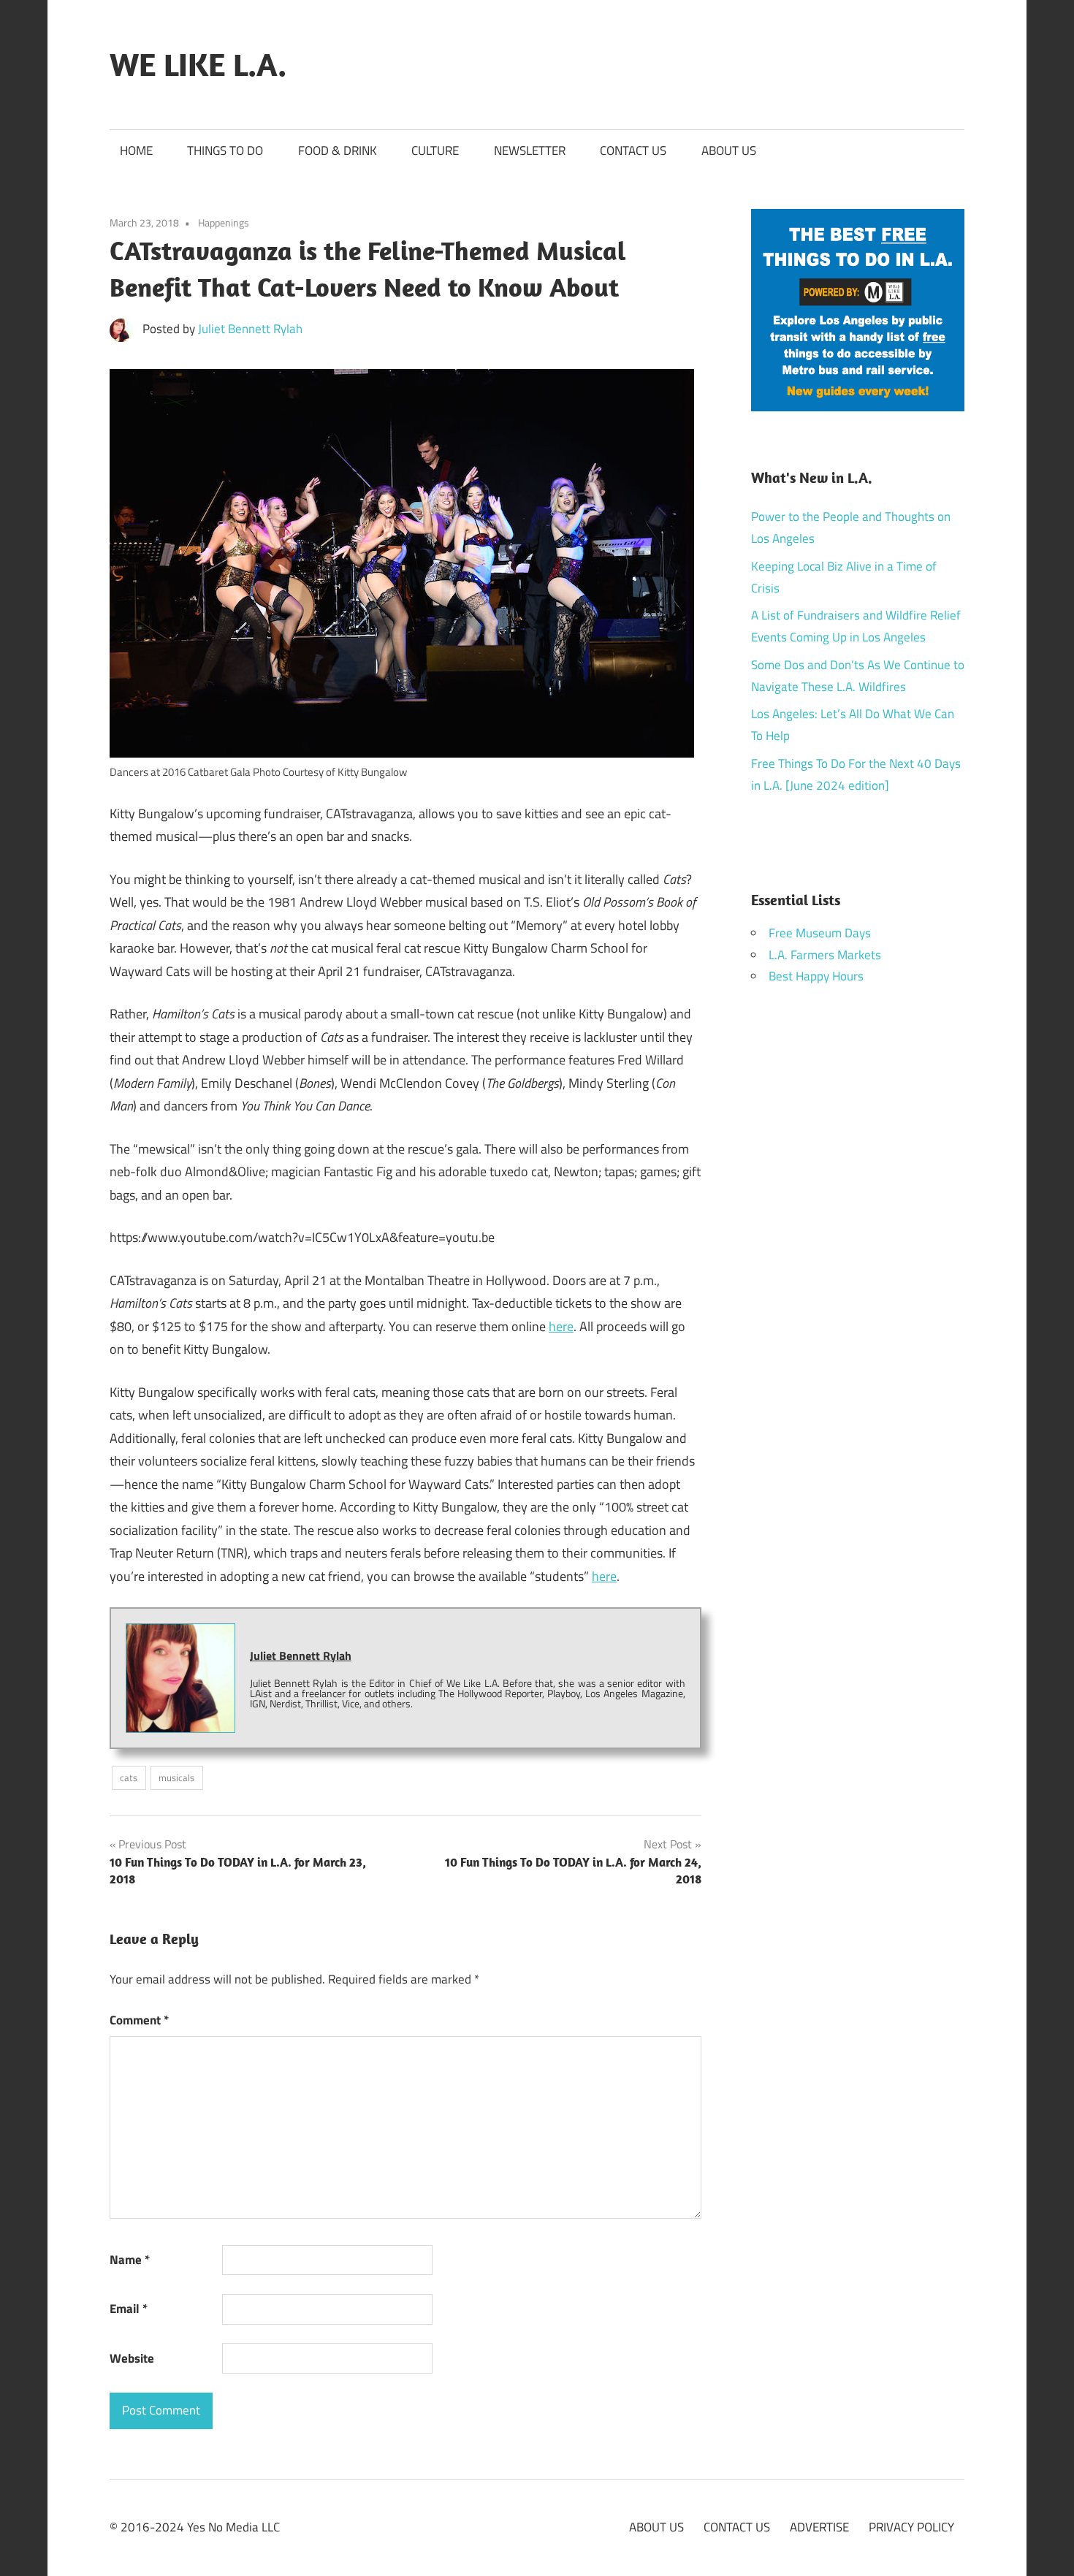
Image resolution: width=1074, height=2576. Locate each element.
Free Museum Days (820, 933)
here (561, 1326)
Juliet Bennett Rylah (250, 329)
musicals (176, 1777)
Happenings (224, 222)
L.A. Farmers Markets (825, 955)
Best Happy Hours (816, 976)
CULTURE (435, 150)
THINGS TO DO (225, 150)
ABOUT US (729, 150)
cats (129, 1777)
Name (130, 2260)
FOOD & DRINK (338, 150)
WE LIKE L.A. (198, 64)
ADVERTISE (819, 2527)
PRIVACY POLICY (911, 2527)
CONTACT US (633, 150)
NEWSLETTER (530, 150)
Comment (139, 2020)
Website (132, 2358)
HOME (136, 150)
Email (129, 2309)
